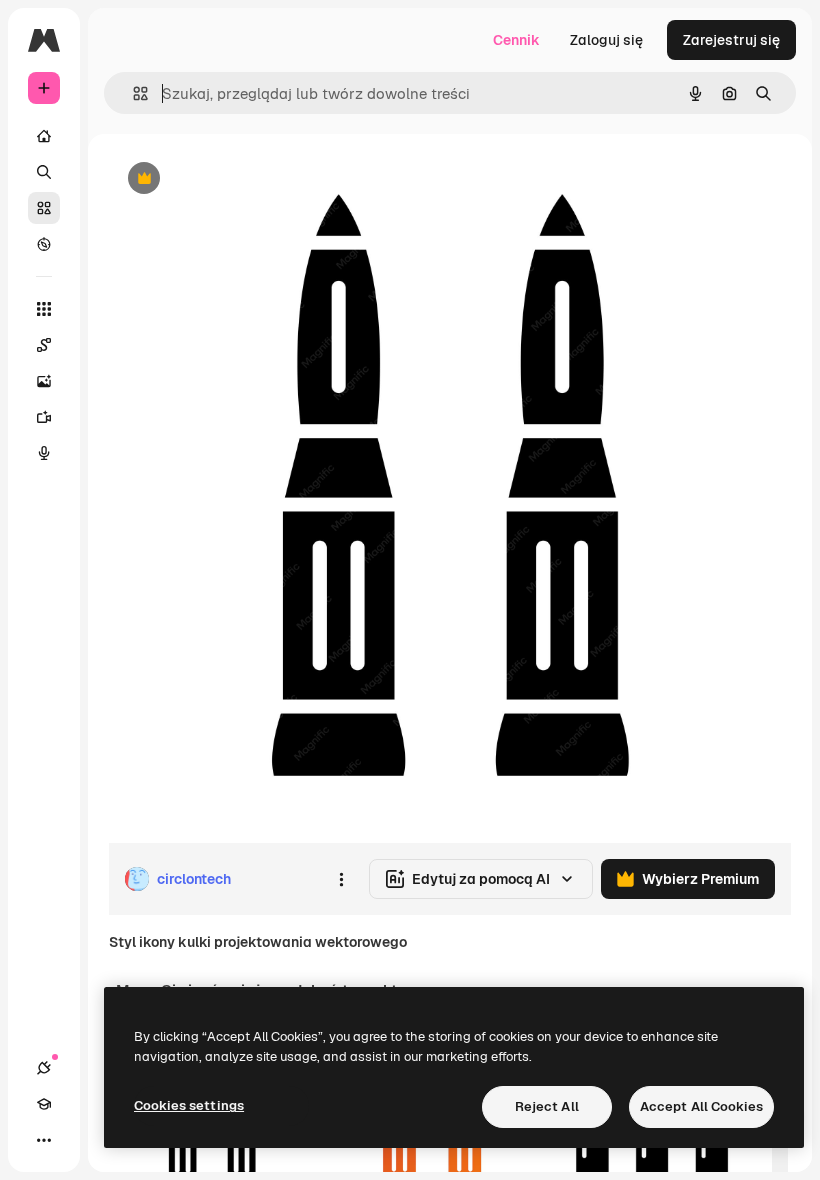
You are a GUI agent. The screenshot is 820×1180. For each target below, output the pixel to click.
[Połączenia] (44, 1068)
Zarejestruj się (731, 40)
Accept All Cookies (701, 1106)
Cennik (516, 40)
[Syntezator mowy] (44, 453)
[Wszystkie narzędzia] (44, 309)
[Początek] (44, 136)
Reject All (547, 1106)
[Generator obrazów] (44, 381)
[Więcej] (44, 1140)
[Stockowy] (44, 208)
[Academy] (44, 1104)
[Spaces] (44, 345)
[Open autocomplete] (132, 93)
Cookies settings (189, 1105)
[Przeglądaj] (44, 244)
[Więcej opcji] (341, 879)
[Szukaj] (44, 172)
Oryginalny (246, 179)
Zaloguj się (606, 40)
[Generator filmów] (44, 417)
